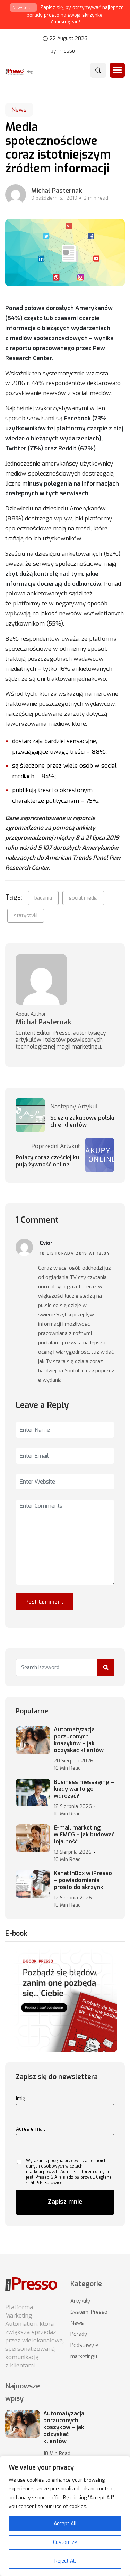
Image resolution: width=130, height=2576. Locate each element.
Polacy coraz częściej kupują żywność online (47, 1161)
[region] (65, 2516)
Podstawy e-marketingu (85, 2351)
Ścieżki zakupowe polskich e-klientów (82, 1121)
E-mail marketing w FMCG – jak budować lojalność (84, 1835)
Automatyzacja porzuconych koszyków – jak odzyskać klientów (79, 1740)
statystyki (26, 915)
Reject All (65, 2561)
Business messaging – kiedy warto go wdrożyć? (84, 1789)
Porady (79, 2334)
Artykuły (80, 2301)
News (19, 110)
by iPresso (63, 51)
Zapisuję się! (65, 22)
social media (83, 898)
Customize (65, 2542)
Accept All (65, 2524)
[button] (117, 70)
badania (43, 898)
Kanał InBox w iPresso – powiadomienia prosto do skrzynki (83, 1880)
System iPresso (89, 2312)
